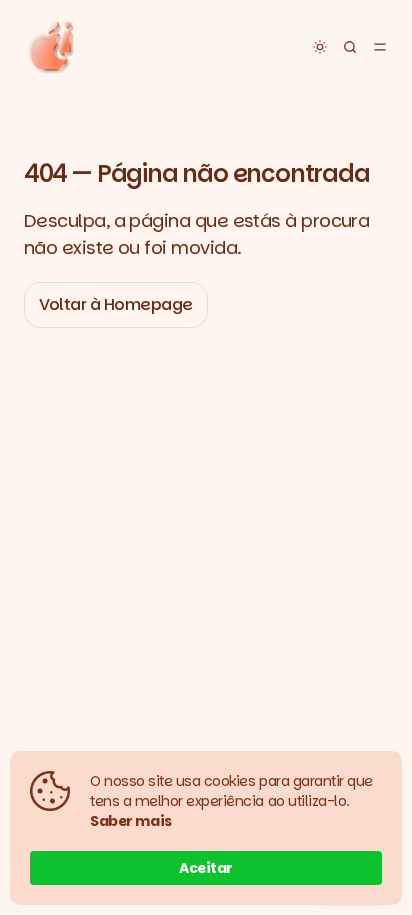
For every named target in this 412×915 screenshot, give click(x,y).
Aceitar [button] (206, 868)
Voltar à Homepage (116, 304)
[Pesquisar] (350, 47)
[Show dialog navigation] (380, 47)
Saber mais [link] (131, 821)
